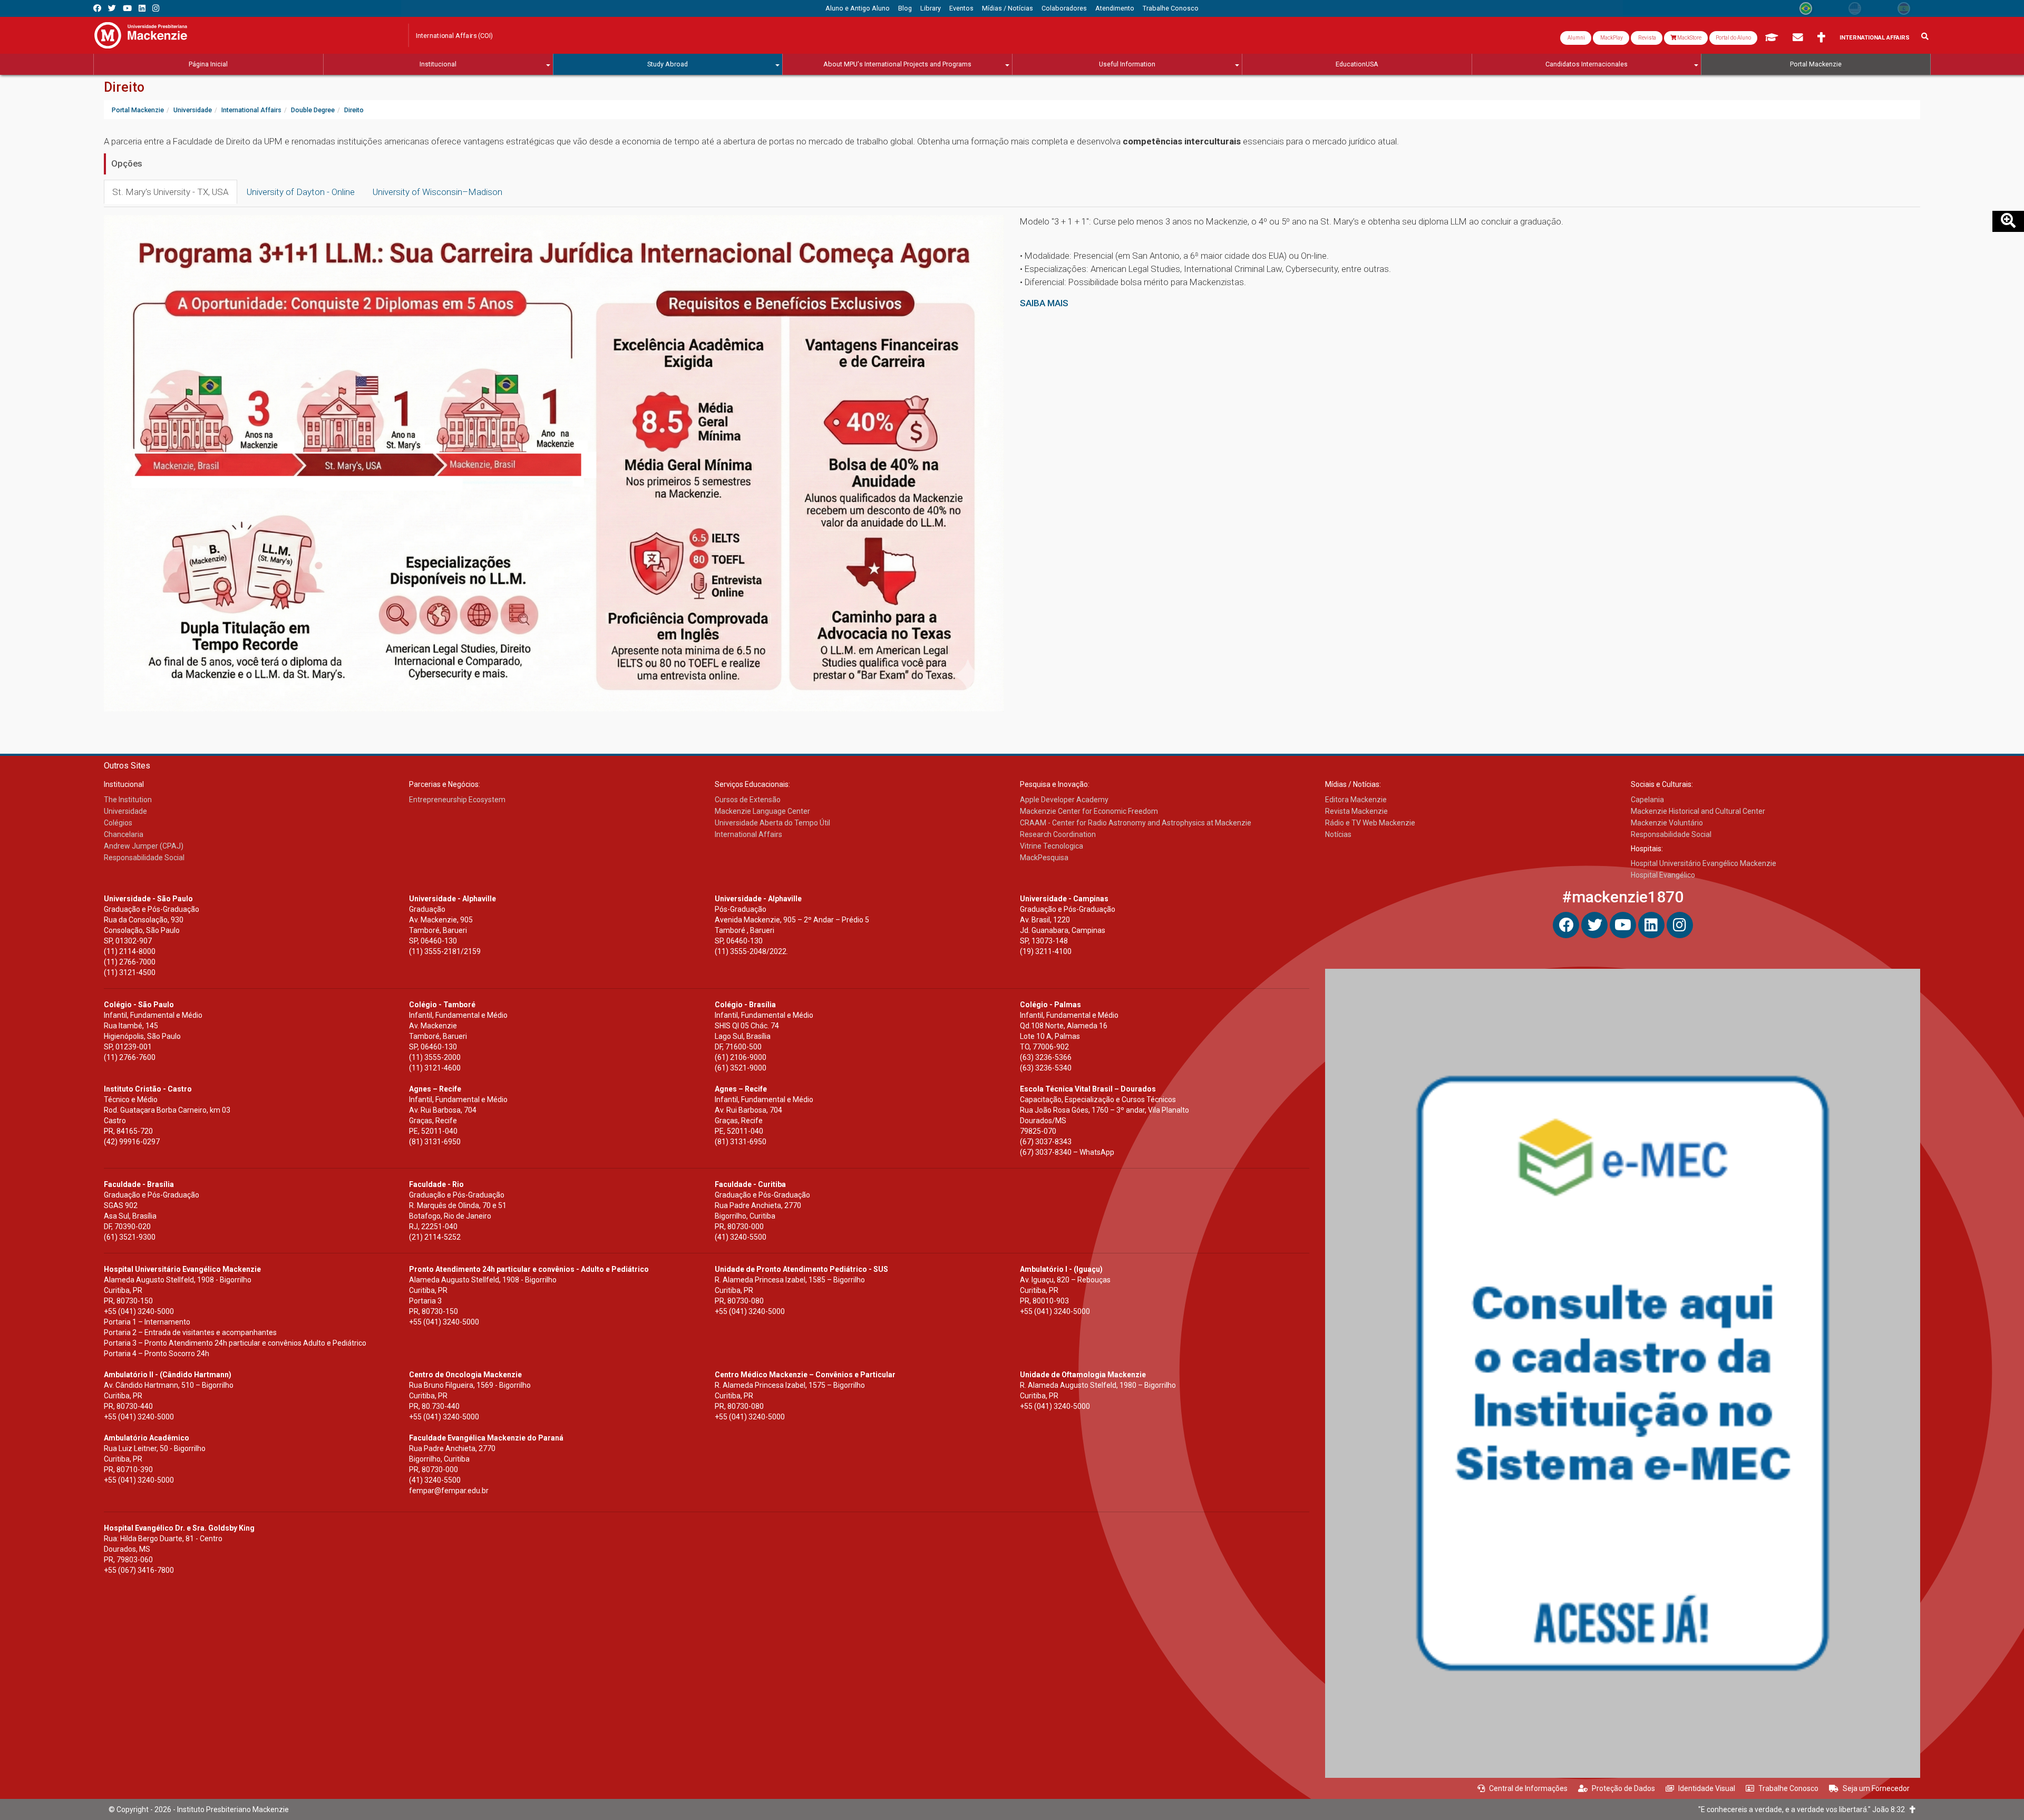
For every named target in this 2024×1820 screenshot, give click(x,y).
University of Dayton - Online (301, 192)
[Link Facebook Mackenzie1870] (97, 8)
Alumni (1576, 38)
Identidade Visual (1707, 1788)
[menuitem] (858, 8)
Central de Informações (1528, 1788)
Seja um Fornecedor (1876, 1788)
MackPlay (1611, 38)
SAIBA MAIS (1044, 303)
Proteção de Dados (1623, 1788)
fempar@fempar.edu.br (449, 1491)
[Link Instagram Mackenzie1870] (156, 8)
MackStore (1689, 38)
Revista (1647, 38)
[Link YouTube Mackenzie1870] (127, 8)
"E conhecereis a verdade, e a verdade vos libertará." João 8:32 (1804, 1809)
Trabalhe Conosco (1788, 1788)
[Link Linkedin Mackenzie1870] (142, 8)
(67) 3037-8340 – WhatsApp (1067, 1152)
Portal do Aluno (1733, 38)
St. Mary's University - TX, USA (171, 192)
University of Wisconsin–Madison (437, 192)
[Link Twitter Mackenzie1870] (112, 8)
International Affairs (1875, 38)
